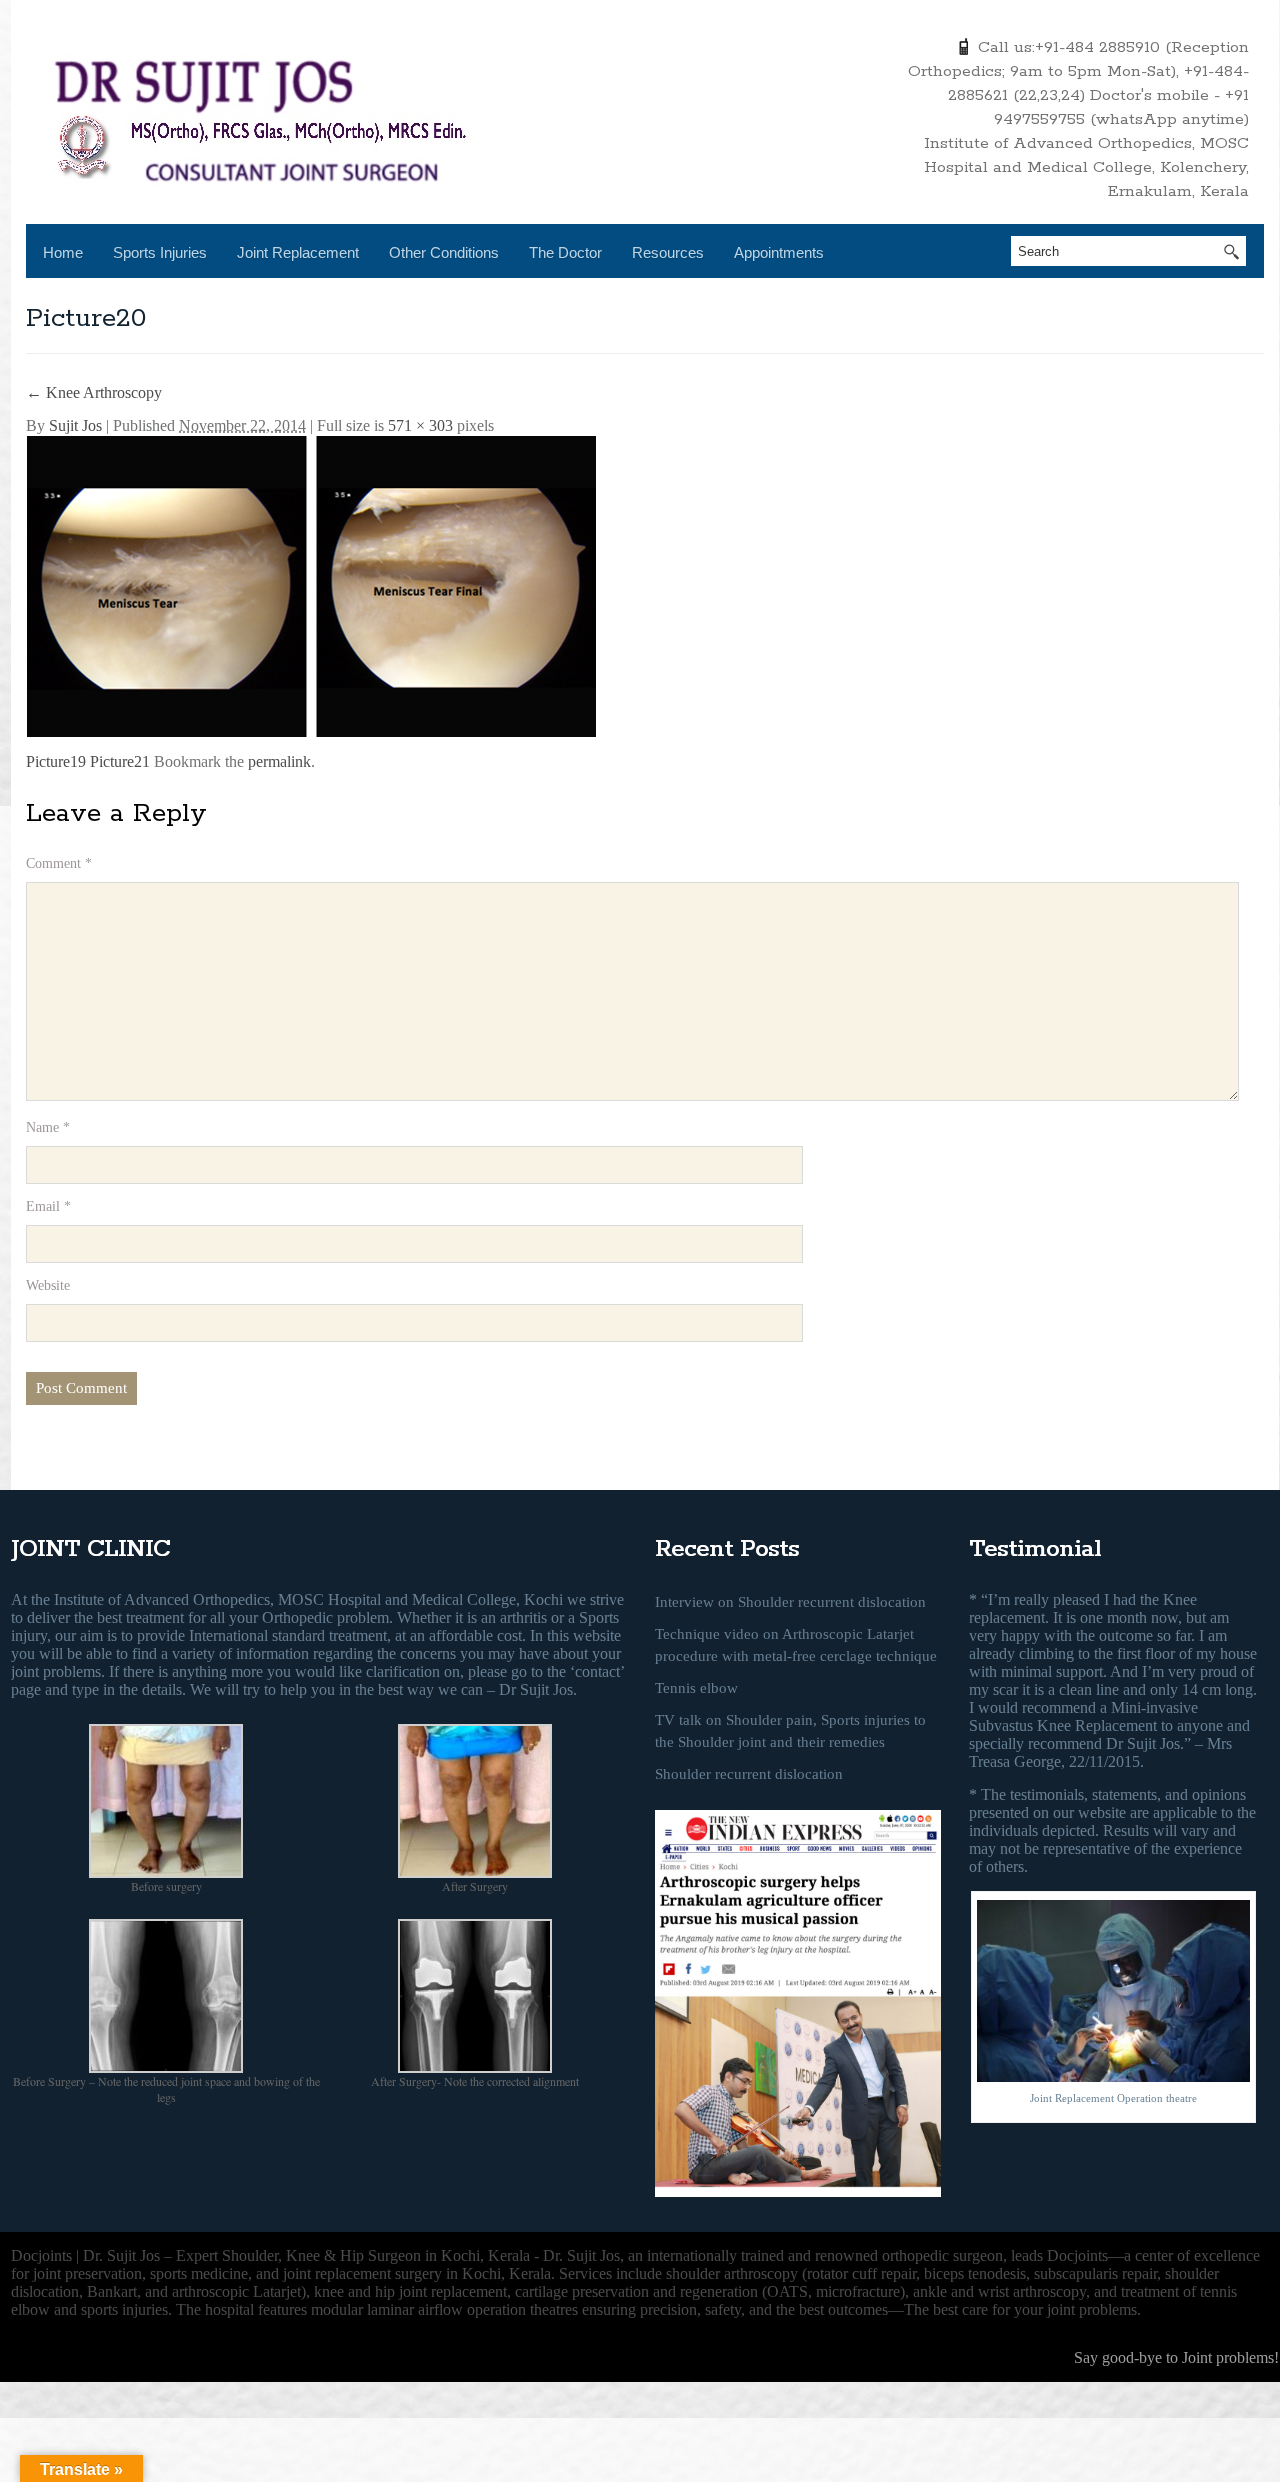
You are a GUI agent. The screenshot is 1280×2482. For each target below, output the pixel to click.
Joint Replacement (298, 252)
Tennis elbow (696, 1688)
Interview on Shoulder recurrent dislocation (790, 1602)
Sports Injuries (160, 252)
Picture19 (56, 761)
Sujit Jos (75, 425)
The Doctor (565, 252)
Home (63, 252)
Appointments (779, 252)
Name (48, 1127)
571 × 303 (420, 425)
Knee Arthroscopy (94, 392)
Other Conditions (444, 252)
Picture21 (120, 761)
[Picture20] (311, 584)
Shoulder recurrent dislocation (749, 1774)
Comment (59, 863)
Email (48, 1206)
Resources (668, 252)
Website (48, 1285)
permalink (279, 761)
